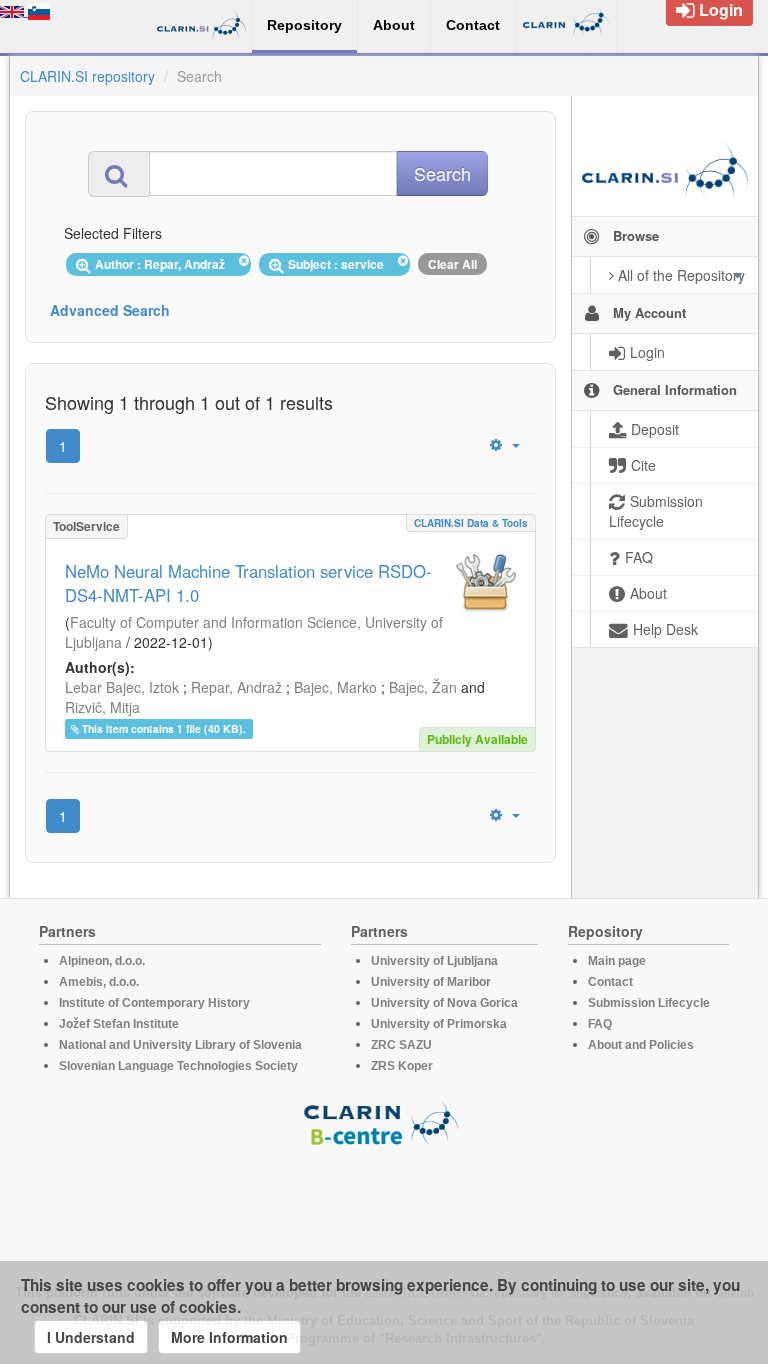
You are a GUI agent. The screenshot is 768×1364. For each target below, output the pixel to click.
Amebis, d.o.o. (99, 982)
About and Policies (641, 1045)
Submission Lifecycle (649, 1003)
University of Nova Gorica (444, 1003)
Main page (617, 961)
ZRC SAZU (401, 1045)
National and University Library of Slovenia (180, 1045)
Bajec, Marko (335, 687)
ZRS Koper (402, 1066)
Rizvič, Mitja (102, 707)
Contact (610, 982)
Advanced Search (110, 310)
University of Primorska (439, 1024)
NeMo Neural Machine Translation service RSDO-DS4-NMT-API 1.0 (248, 583)
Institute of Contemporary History (154, 1003)
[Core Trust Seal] (384, 1204)
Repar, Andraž (236, 687)
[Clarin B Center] (384, 1122)
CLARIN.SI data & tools (471, 523)
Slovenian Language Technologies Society (178, 1066)
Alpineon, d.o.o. (102, 961)
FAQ (600, 1024)
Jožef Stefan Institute (119, 1024)
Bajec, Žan (423, 687)
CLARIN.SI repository (87, 76)
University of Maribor (431, 982)
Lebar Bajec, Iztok (122, 687)
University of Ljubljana (434, 961)
